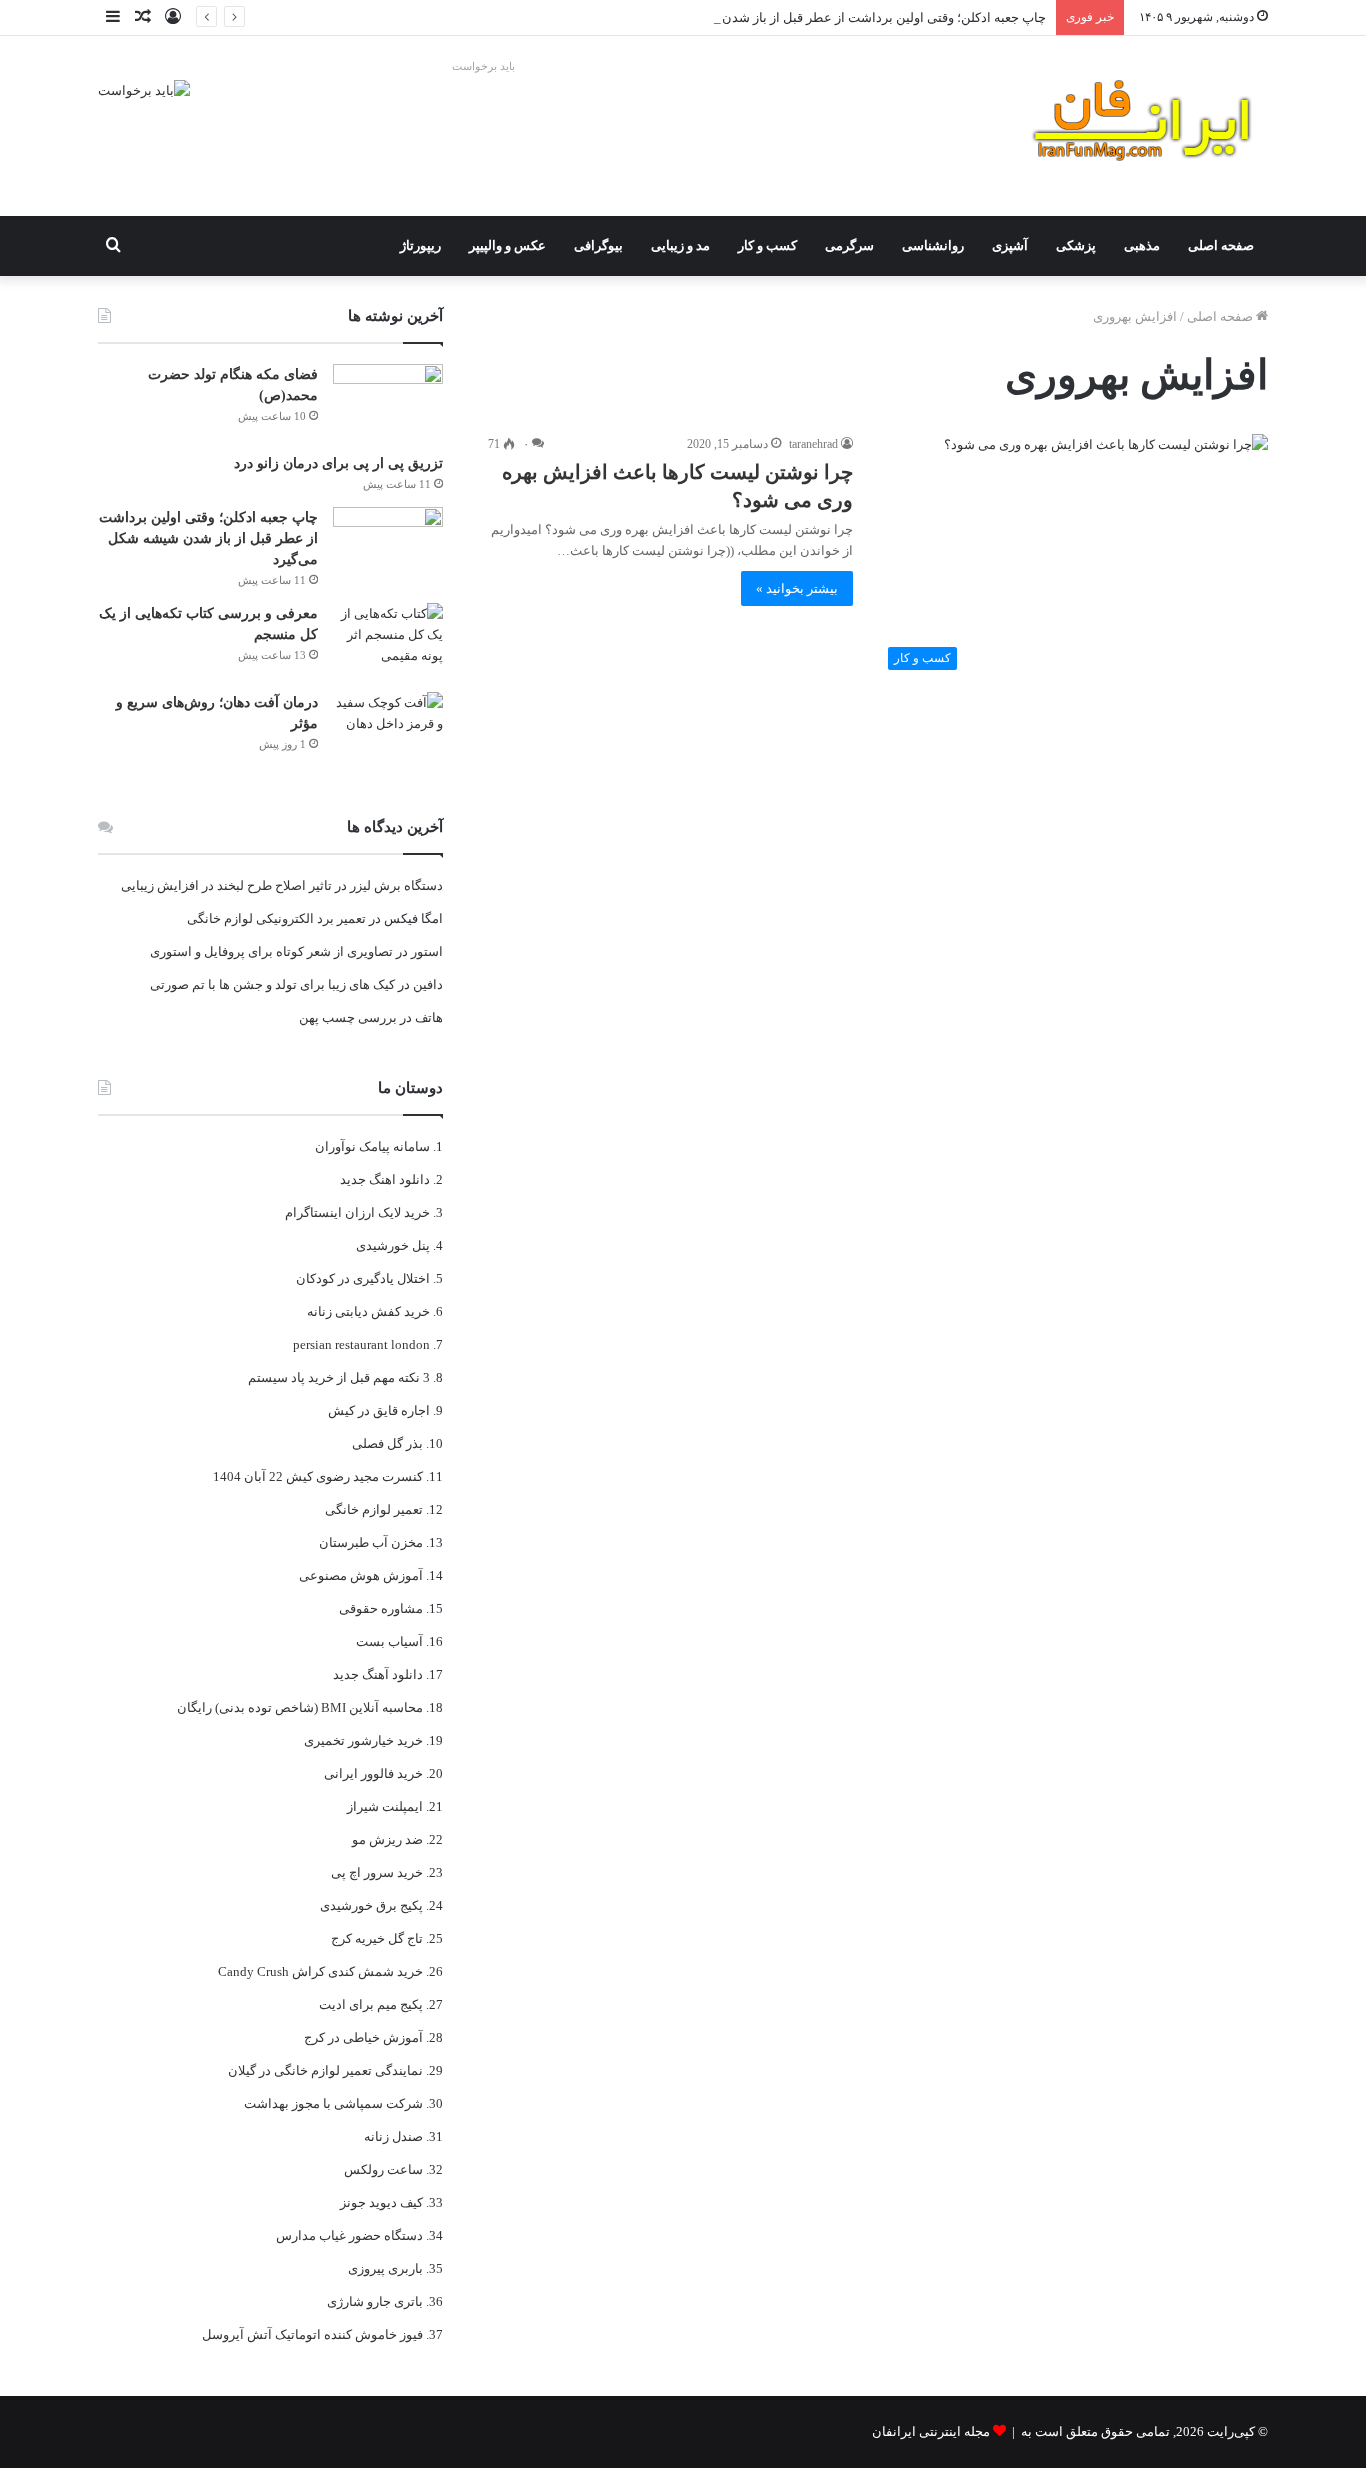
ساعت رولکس (383, 2169)
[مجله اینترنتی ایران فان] (1143, 126)
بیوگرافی (598, 245)
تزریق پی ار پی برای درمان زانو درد (338, 463)
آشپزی (1010, 245)
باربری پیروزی (385, 2268)
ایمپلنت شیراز (385, 1806)
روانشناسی (933, 245)
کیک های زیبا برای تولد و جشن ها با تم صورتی (272, 984)
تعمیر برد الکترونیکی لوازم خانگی (276, 918)
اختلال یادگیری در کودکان (363, 1278)
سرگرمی (849, 245)
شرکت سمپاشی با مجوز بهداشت (333, 2103)
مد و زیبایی (680, 245)
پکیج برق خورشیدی (371, 1905)
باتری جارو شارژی (375, 2301)
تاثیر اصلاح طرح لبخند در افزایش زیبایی (226, 885)
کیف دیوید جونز (381, 2202)
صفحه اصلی (1221, 245)
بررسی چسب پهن (348, 1017)
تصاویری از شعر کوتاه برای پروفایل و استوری (271, 951)
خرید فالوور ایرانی (373, 1773)
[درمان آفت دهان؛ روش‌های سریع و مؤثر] (388, 729)
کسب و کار (767, 245)
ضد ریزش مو (387, 1839)
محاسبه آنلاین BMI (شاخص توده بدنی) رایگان (300, 1707)
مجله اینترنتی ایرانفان (931, 2431)
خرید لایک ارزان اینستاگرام (357, 1212)
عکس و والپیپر (507, 245)
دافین (428, 984)
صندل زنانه (393, 2136)
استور (427, 951)
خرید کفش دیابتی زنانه (368, 1311)
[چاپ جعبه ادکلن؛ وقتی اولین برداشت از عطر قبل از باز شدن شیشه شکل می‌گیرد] (388, 544)
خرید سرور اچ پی (377, 1872)
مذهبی (1142, 245)
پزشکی (1076, 245)
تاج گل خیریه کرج (377, 1938)
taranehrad (813, 444)
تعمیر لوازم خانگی (374, 1509)
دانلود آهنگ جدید (378, 1674)
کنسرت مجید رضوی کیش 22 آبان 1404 (318, 1476)
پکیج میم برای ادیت (371, 2004)
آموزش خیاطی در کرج (363, 2037)
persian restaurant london (361, 1344)
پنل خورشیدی (393, 1245)
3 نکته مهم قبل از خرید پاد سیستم (339, 1377)
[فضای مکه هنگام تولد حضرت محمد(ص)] (388, 401)
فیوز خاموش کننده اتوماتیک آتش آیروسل (312, 2334)
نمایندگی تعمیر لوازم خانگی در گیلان (325, 2070)
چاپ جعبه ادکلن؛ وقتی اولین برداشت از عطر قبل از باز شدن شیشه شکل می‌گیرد (828, 17)
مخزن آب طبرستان (371, 1542)
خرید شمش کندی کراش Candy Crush (320, 1971)
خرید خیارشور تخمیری (363, 1740)
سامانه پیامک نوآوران (372, 1146)
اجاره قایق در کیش (379, 1410)
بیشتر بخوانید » (797, 588)
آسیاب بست (389, 1641)
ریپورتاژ (420, 245)
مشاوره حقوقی (381, 1608)
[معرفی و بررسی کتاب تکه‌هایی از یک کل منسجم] (388, 640)
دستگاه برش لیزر (396, 885)
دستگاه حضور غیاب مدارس (349, 2235)
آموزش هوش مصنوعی (361, 1575)
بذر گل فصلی (387, 1443)
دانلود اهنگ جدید (385, 1179)
